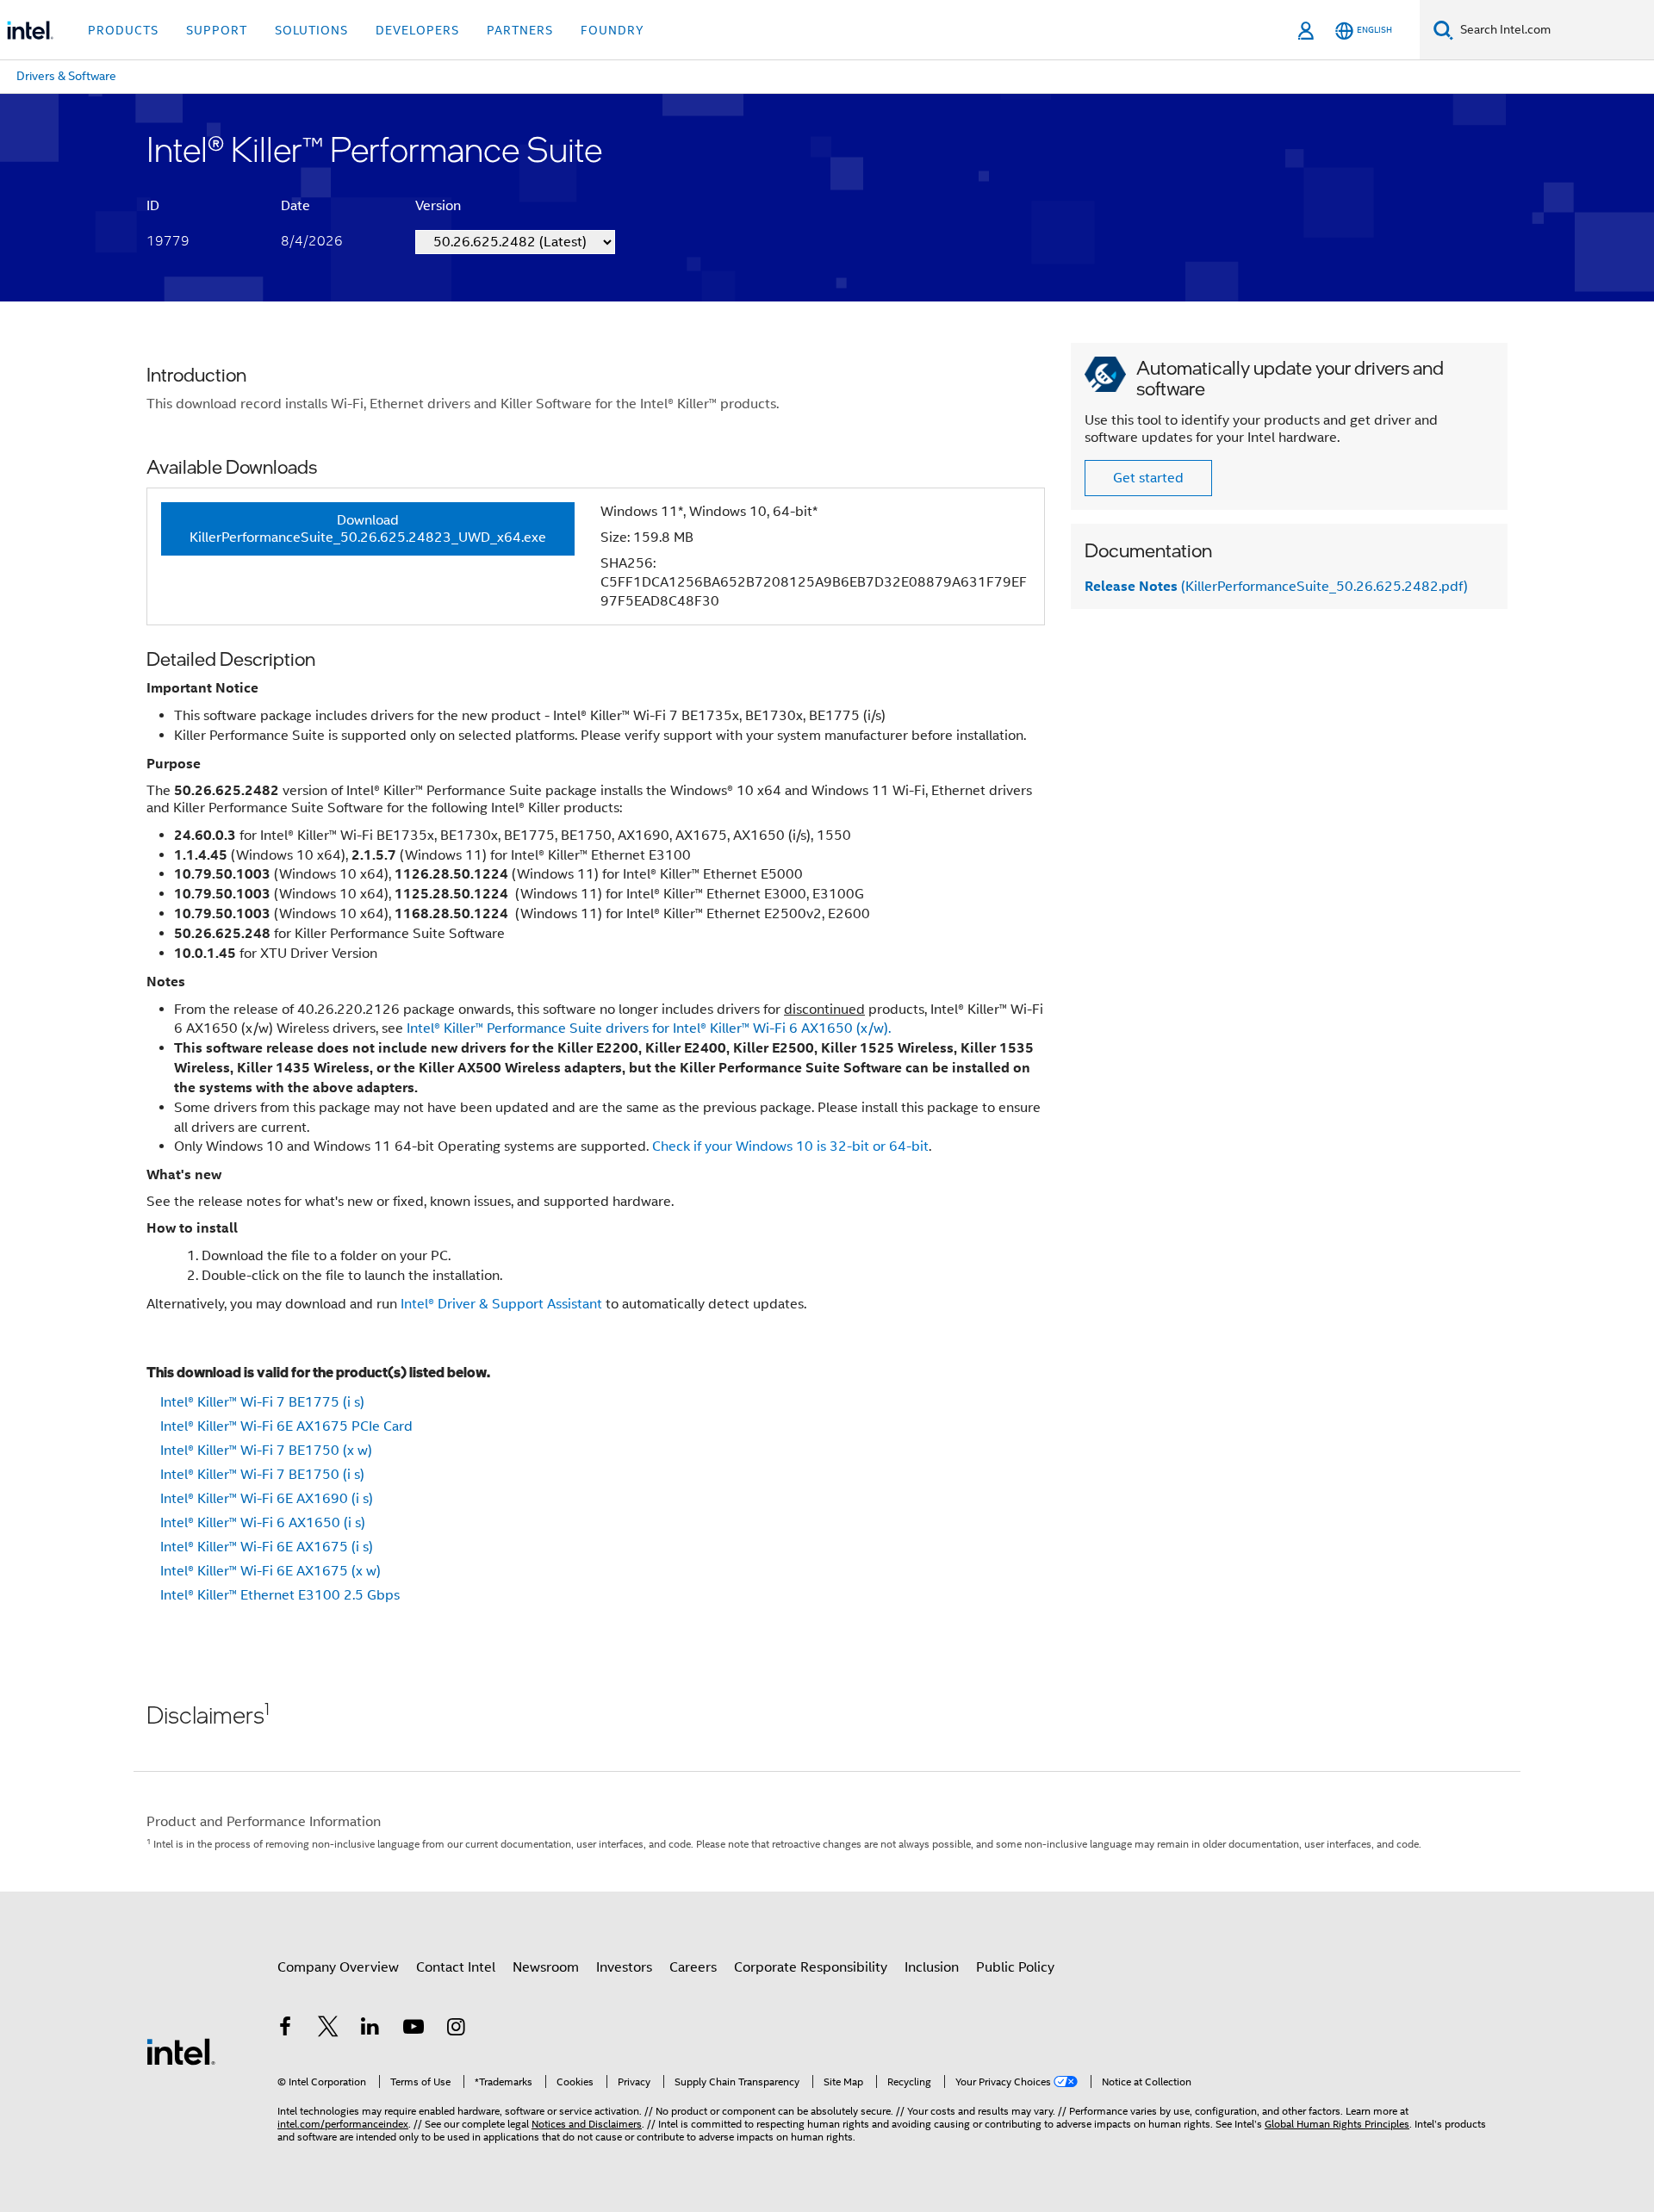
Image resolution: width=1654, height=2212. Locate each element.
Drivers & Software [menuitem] (66, 76)
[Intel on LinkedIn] (370, 2029)
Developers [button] (417, 30)
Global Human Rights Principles (1337, 2124)
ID (153, 206)
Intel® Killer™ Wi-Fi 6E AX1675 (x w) (270, 1571)
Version (438, 206)
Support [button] (217, 30)
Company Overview (338, 1967)
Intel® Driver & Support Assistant (501, 1304)
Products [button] (123, 30)
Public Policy (1015, 1967)
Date (295, 206)
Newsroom (546, 1967)
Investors (624, 1967)
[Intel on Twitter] (328, 2029)
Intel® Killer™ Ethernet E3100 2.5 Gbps (280, 1595)
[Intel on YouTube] (413, 2029)
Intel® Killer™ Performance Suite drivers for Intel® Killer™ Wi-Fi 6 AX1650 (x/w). (649, 1028)
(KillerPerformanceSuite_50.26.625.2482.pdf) (1276, 587)
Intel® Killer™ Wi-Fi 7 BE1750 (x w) (266, 1451)
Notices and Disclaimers (587, 2124)
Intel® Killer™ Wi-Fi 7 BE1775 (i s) (262, 1402)
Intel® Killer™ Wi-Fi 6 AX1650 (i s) (263, 1523)
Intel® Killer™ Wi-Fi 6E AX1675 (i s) (267, 1547)
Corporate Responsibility (811, 1967)
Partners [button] (520, 30)
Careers (693, 1967)
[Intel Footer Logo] (181, 2051)
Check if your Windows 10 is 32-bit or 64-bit (790, 1146)
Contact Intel (456, 1967)
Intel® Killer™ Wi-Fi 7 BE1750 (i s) (262, 1475)
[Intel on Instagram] (456, 2029)
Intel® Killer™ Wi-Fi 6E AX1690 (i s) (267, 1499)
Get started (1148, 478)
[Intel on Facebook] (285, 2029)
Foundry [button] (612, 30)
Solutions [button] (311, 30)
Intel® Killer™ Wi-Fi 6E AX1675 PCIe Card (286, 1426)
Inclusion (932, 1967)
